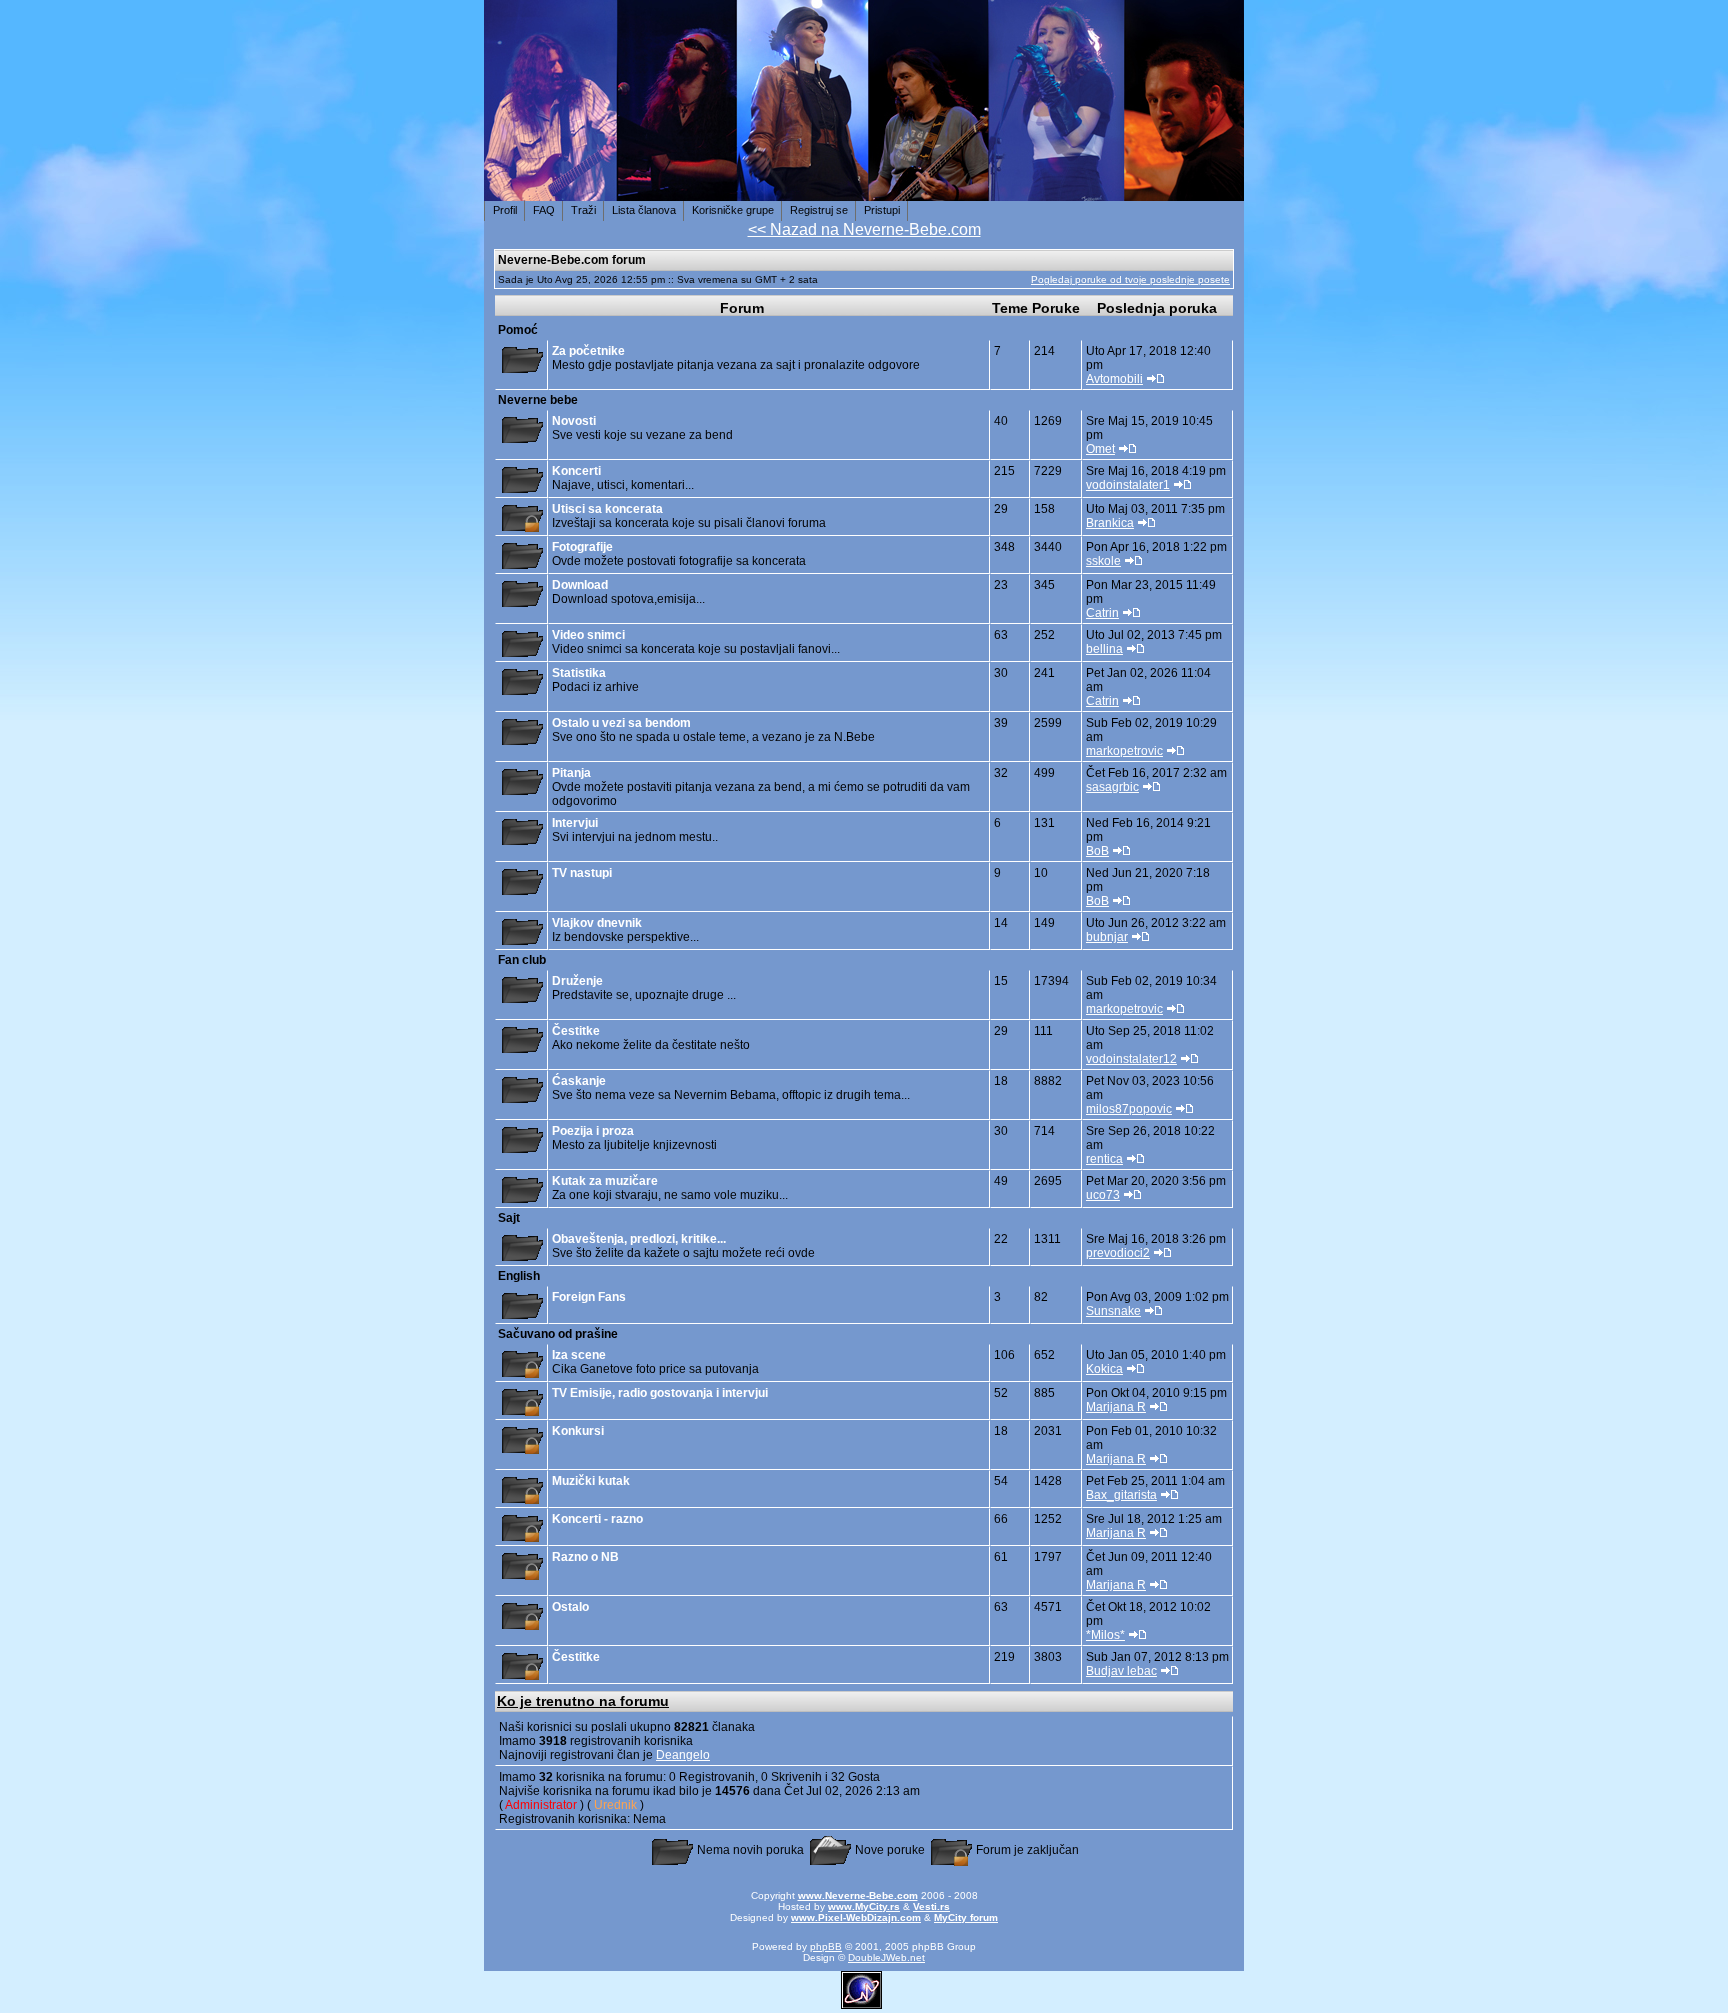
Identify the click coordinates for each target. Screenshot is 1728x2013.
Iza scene (579, 1355)
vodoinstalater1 (1128, 485)
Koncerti (576, 471)
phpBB (826, 1946)
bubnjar (1107, 937)
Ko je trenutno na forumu (583, 1701)
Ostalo (570, 1607)
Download (580, 585)
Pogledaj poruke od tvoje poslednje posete (1130, 279)
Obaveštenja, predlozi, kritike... (639, 1239)
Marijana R (1116, 1407)
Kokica (1104, 1369)
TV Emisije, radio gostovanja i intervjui (660, 1393)
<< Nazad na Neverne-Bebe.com (864, 229)
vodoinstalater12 (1131, 1059)
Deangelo (683, 1755)
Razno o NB (585, 1557)
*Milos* (1105, 1635)
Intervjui (575, 823)
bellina (1104, 649)
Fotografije (582, 547)
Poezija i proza (593, 1131)
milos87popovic (1129, 1109)
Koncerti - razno (597, 1519)
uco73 (1103, 1195)
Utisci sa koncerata (607, 509)
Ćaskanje (579, 1081)
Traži (583, 210)
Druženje (577, 981)
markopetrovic (1124, 751)
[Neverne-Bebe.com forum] (864, 190)
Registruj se (819, 210)
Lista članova (644, 210)
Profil (505, 210)
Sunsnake (1113, 1311)
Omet (1100, 449)
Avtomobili (1114, 379)
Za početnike (588, 351)
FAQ (544, 210)
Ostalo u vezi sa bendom (621, 723)
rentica (1104, 1159)
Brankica (1110, 523)
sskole (1103, 561)
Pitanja (571, 773)
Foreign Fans (589, 1297)
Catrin (1102, 613)
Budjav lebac (1121, 1671)
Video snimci (588, 635)
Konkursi (578, 1431)
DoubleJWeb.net (886, 1957)
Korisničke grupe (733, 210)
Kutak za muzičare (605, 1181)
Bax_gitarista (1121, 1495)
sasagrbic (1112, 787)
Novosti (574, 421)
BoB (1097, 851)
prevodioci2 (1118, 1253)
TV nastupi (582, 873)
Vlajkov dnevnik (597, 923)
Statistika (579, 673)
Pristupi (882, 210)
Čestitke (576, 1031)
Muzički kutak (591, 1481)
